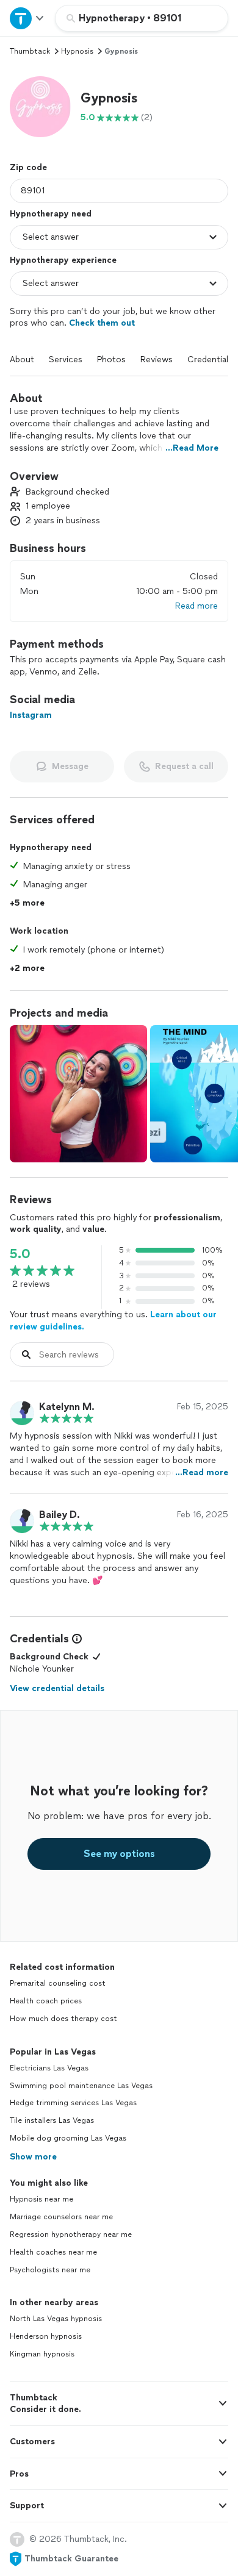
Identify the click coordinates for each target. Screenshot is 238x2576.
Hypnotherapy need (51, 214)
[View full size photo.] (78, 1094)
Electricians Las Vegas (49, 2068)
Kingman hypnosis (42, 2354)
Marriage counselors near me (61, 2217)
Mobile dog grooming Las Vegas (68, 2138)
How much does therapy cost (63, 2019)
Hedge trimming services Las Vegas (73, 2103)
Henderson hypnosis (46, 2336)
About (22, 360)
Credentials (210, 360)
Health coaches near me (53, 2252)
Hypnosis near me (41, 2199)
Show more (33, 2157)
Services (66, 360)
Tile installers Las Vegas (52, 2120)
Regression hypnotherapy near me (71, 2234)
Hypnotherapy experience (63, 260)
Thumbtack (30, 51)
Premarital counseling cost (58, 1983)
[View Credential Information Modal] (76, 1639)
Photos (111, 360)
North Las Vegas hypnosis (56, 2319)
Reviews (157, 360)
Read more (197, 606)
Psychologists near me (50, 2270)
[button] (40, 107)
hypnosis (77, 51)
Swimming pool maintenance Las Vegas (81, 2086)
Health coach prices (46, 2001)
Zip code (28, 167)
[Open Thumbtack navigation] (27, 18)
